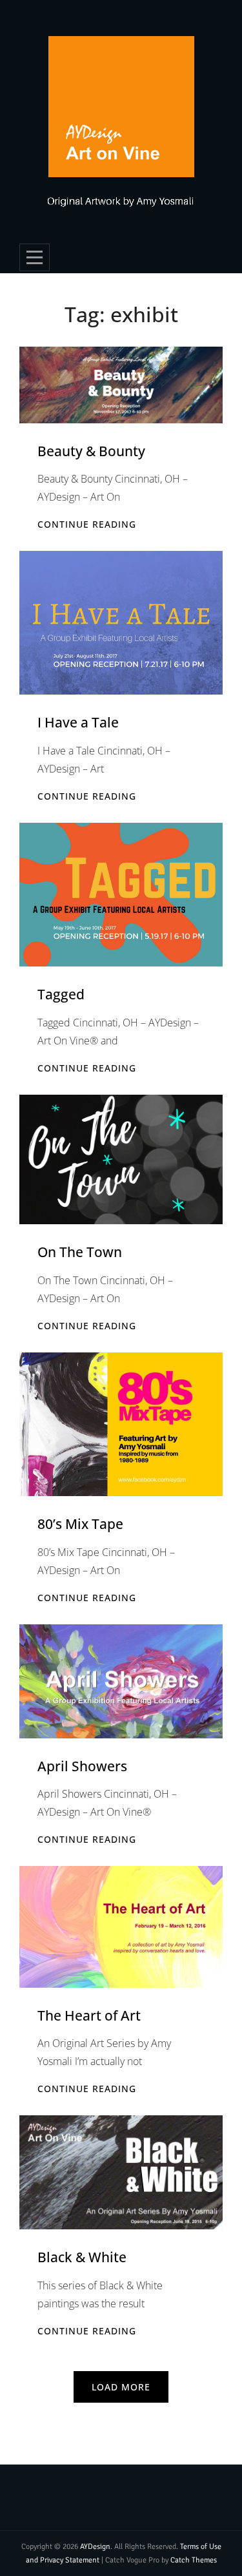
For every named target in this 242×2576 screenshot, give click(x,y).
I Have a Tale (78, 722)
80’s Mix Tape (80, 1524)
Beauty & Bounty (91, 451)
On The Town (80, 1252)
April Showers (82, 1766)
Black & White (82, 2257)
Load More (121, 2387)
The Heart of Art (89, 2015)
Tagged (61, 994)
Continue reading (87, 524)
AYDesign (95, 2547)
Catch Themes (194, 2560)
